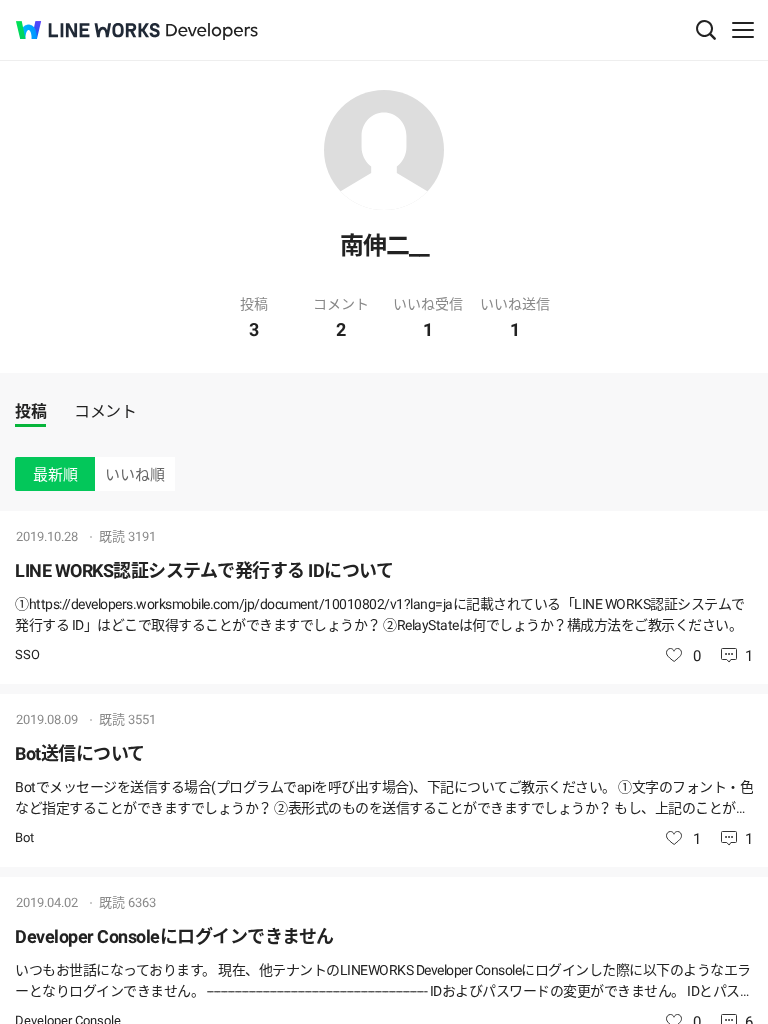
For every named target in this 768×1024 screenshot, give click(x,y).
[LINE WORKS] (88, 30)
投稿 (30, 411)
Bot (24, 837)
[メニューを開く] (743, 30)
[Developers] (212, 31)
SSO (27, 654)
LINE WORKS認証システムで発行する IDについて (204, 570)
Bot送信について (80, 753)
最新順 (55, 475)
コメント (105, 411)
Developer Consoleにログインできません (174, 936)
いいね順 (135, 475)
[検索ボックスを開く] (706, 30)
